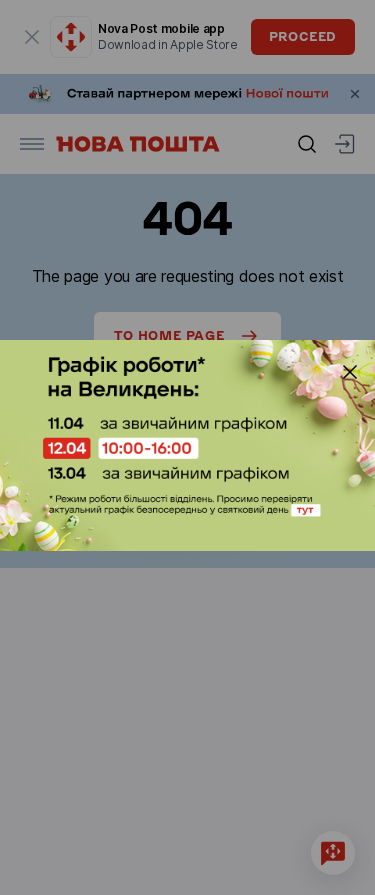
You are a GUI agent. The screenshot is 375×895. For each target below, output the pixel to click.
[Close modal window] (350, 372)
